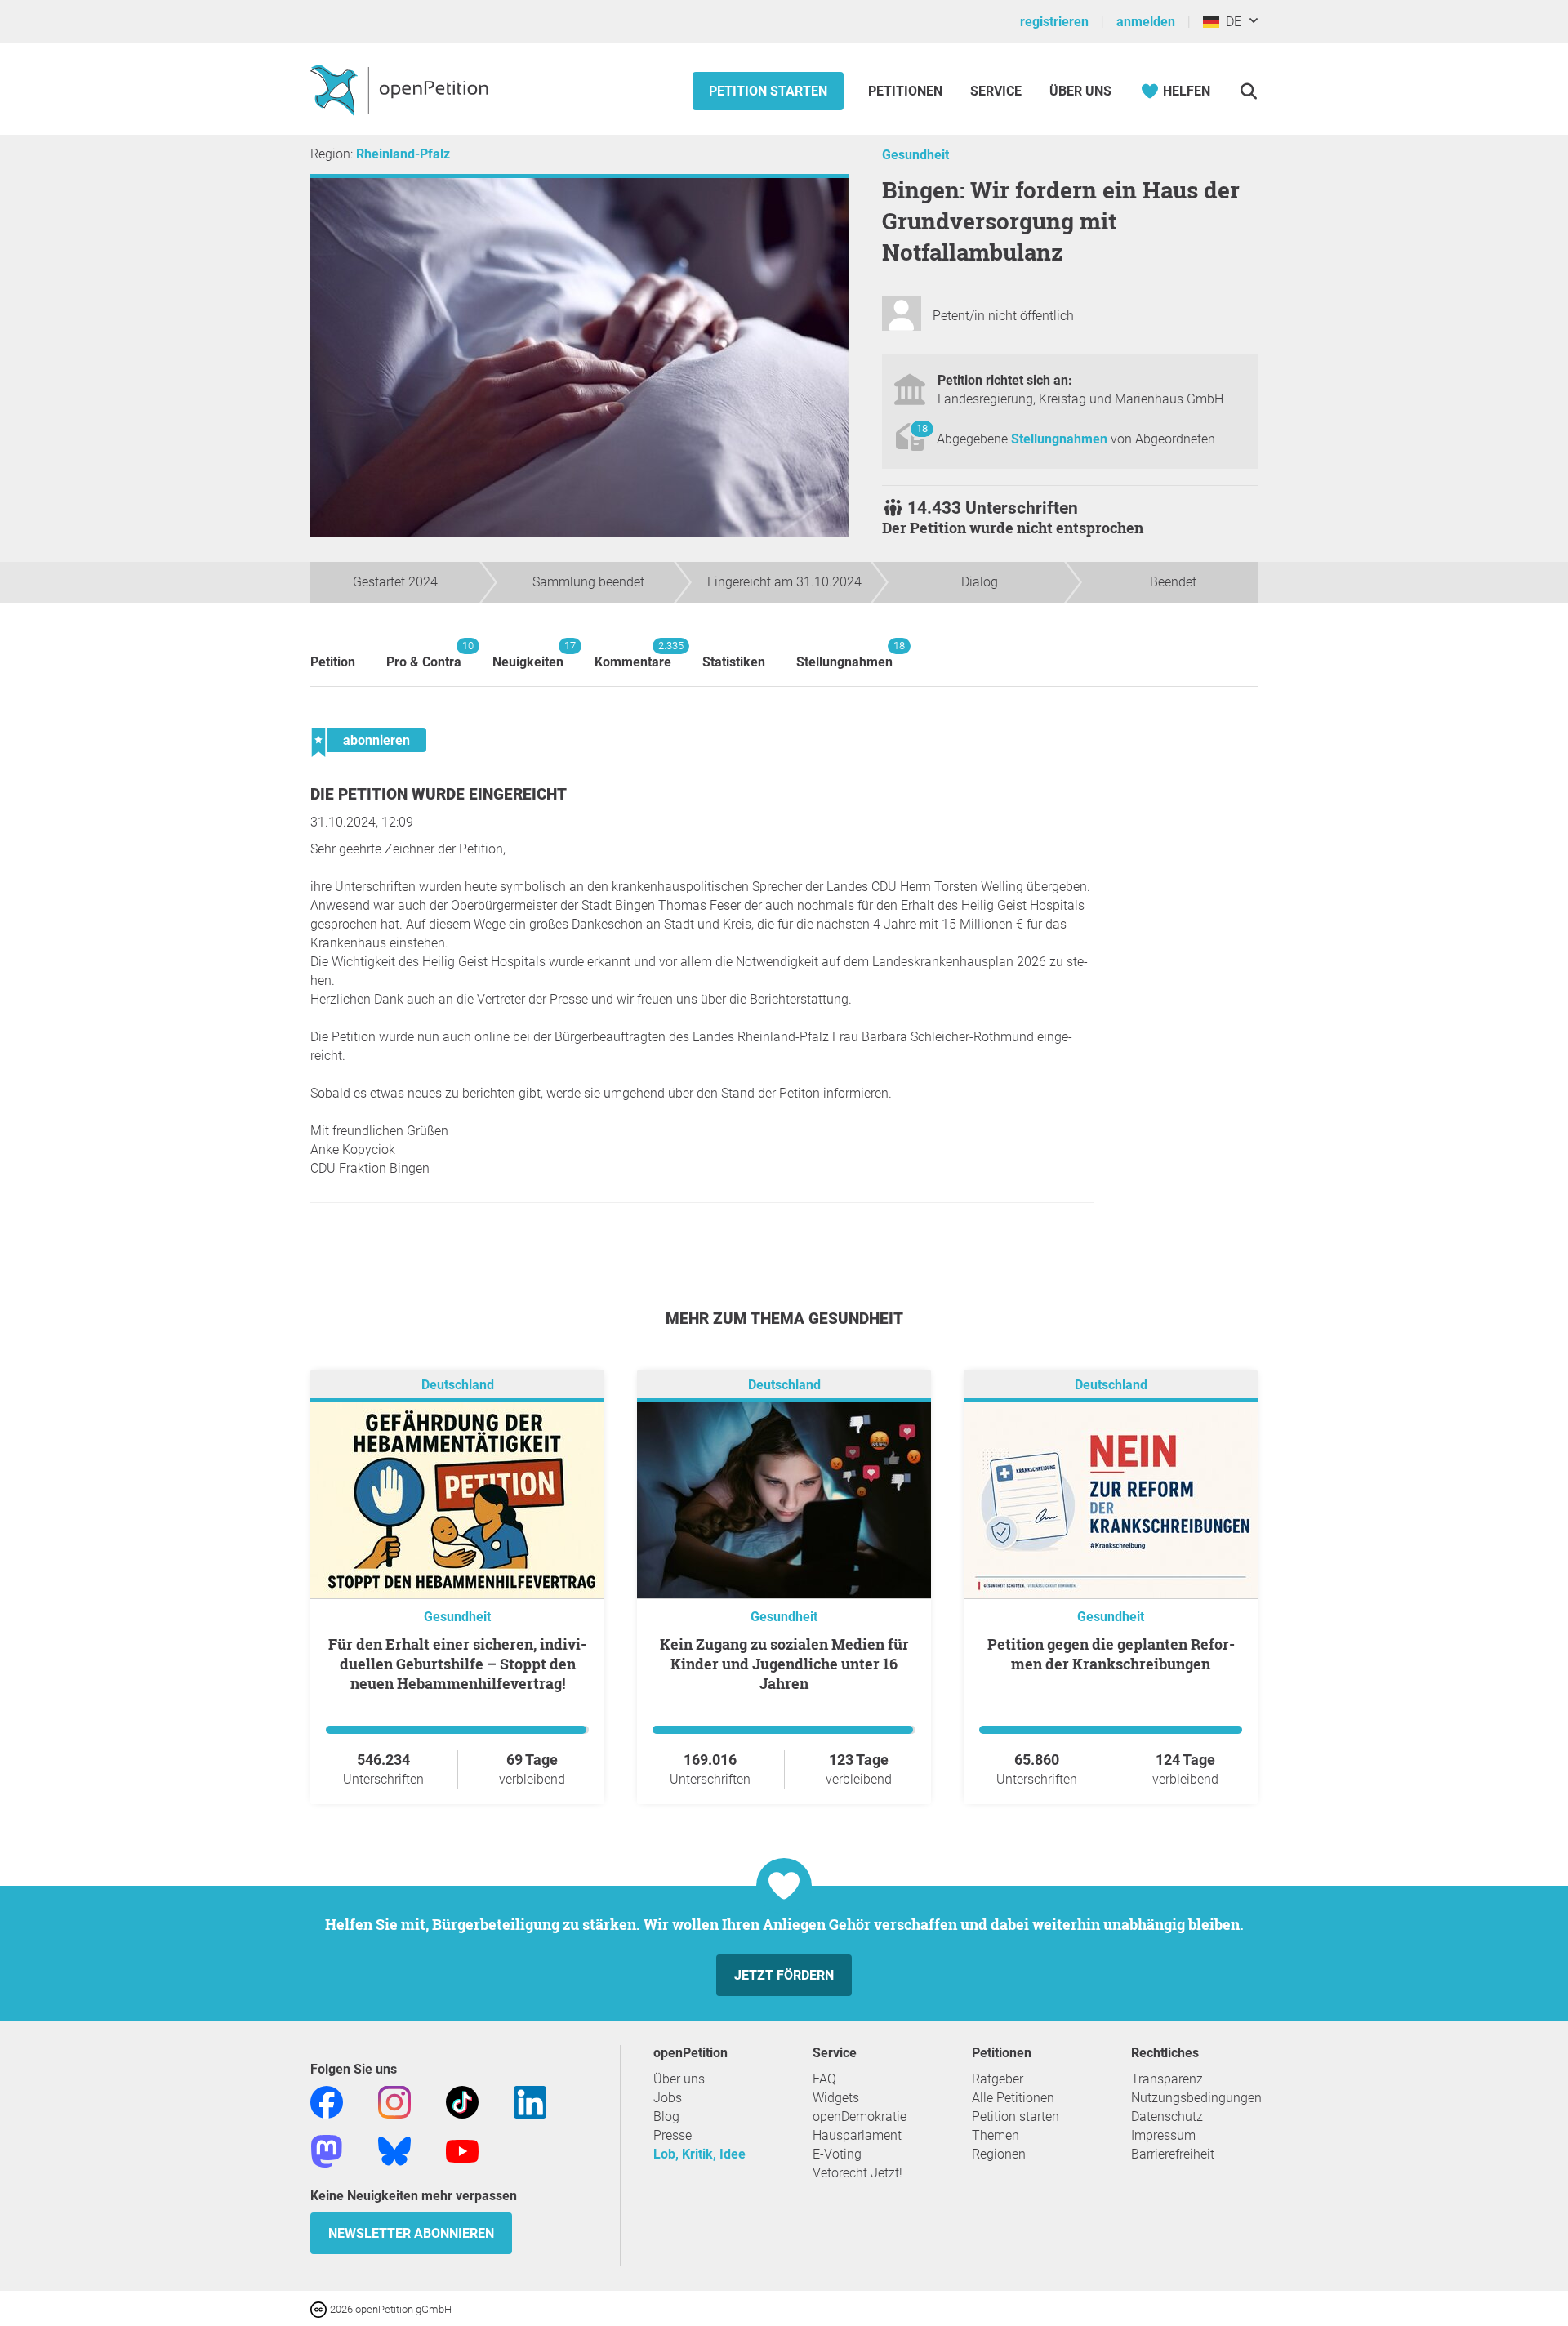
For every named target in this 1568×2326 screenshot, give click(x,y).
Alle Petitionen (1013, 2098)
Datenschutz (1167, 2117)
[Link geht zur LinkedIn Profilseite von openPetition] (530, 2101)
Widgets (836, 2098)
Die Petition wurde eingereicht (439, 794)
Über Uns (1080, 91)
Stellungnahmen (1061, 439)
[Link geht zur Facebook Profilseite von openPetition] (327, 2101)
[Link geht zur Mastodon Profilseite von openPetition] (327, 2150)
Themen (996, 2135)
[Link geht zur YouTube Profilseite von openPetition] (462, 2150)
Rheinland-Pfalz (403, 154)
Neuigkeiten (528, 655)
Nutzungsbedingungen (1196, 2098)
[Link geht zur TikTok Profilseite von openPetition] (462, 2101)
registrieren (1054, 22)
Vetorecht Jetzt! (857, 2173)
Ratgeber (998, 2079)
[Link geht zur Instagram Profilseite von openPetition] (394, 2101)
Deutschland (458, 1385)
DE (1230, 22)
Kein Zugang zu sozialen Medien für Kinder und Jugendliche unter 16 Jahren (784, 1664)
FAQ (824, 2079)
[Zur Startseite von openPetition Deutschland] (401, 89)
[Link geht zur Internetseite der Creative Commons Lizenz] (320, 2308)
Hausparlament (857, 2135)
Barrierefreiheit (1173, 2154)
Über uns (679, 2079)
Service (996, 91)
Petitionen (907, 91)
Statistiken (734, 662)
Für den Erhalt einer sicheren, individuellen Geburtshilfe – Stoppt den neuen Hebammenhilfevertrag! (457, 1664)
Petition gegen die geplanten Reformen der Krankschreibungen (1111, 1654)
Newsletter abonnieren (411, 2233)
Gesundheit (915, 155)
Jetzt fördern (784, 1975)
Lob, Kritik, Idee (699, 2154)
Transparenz (1167, 2079)
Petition (333, 662)
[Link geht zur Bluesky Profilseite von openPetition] (394, 2150)
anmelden (1146, 22)
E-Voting (837, 2154)
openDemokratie (860, 2117)
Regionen (999, 2154)
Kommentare (633, 655)
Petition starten (768, 91)
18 (922, 428)
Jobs (668, 2098)
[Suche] (1248, 91)
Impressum (1163, 2135)
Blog (666, 2117)
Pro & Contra (424, 655)
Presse (673, 2135)
